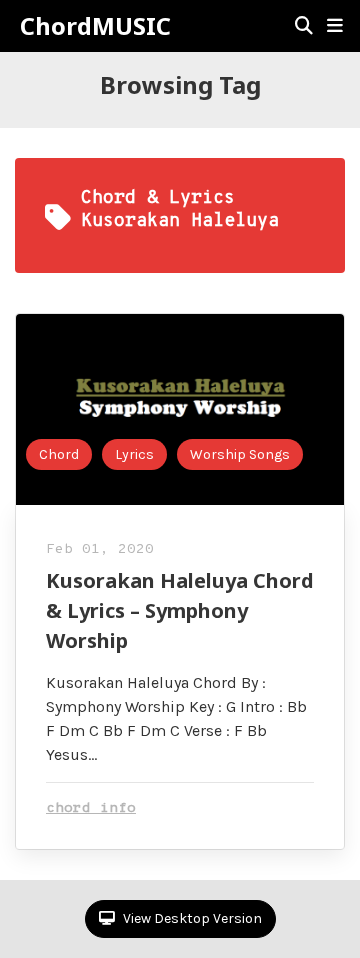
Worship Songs (240, 454)
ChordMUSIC (95, 26)
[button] (335, 26)
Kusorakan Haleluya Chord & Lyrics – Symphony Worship (180, 610)
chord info (91, 808)
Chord (59, 454)
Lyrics (134, 454)
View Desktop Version (191, 918)
